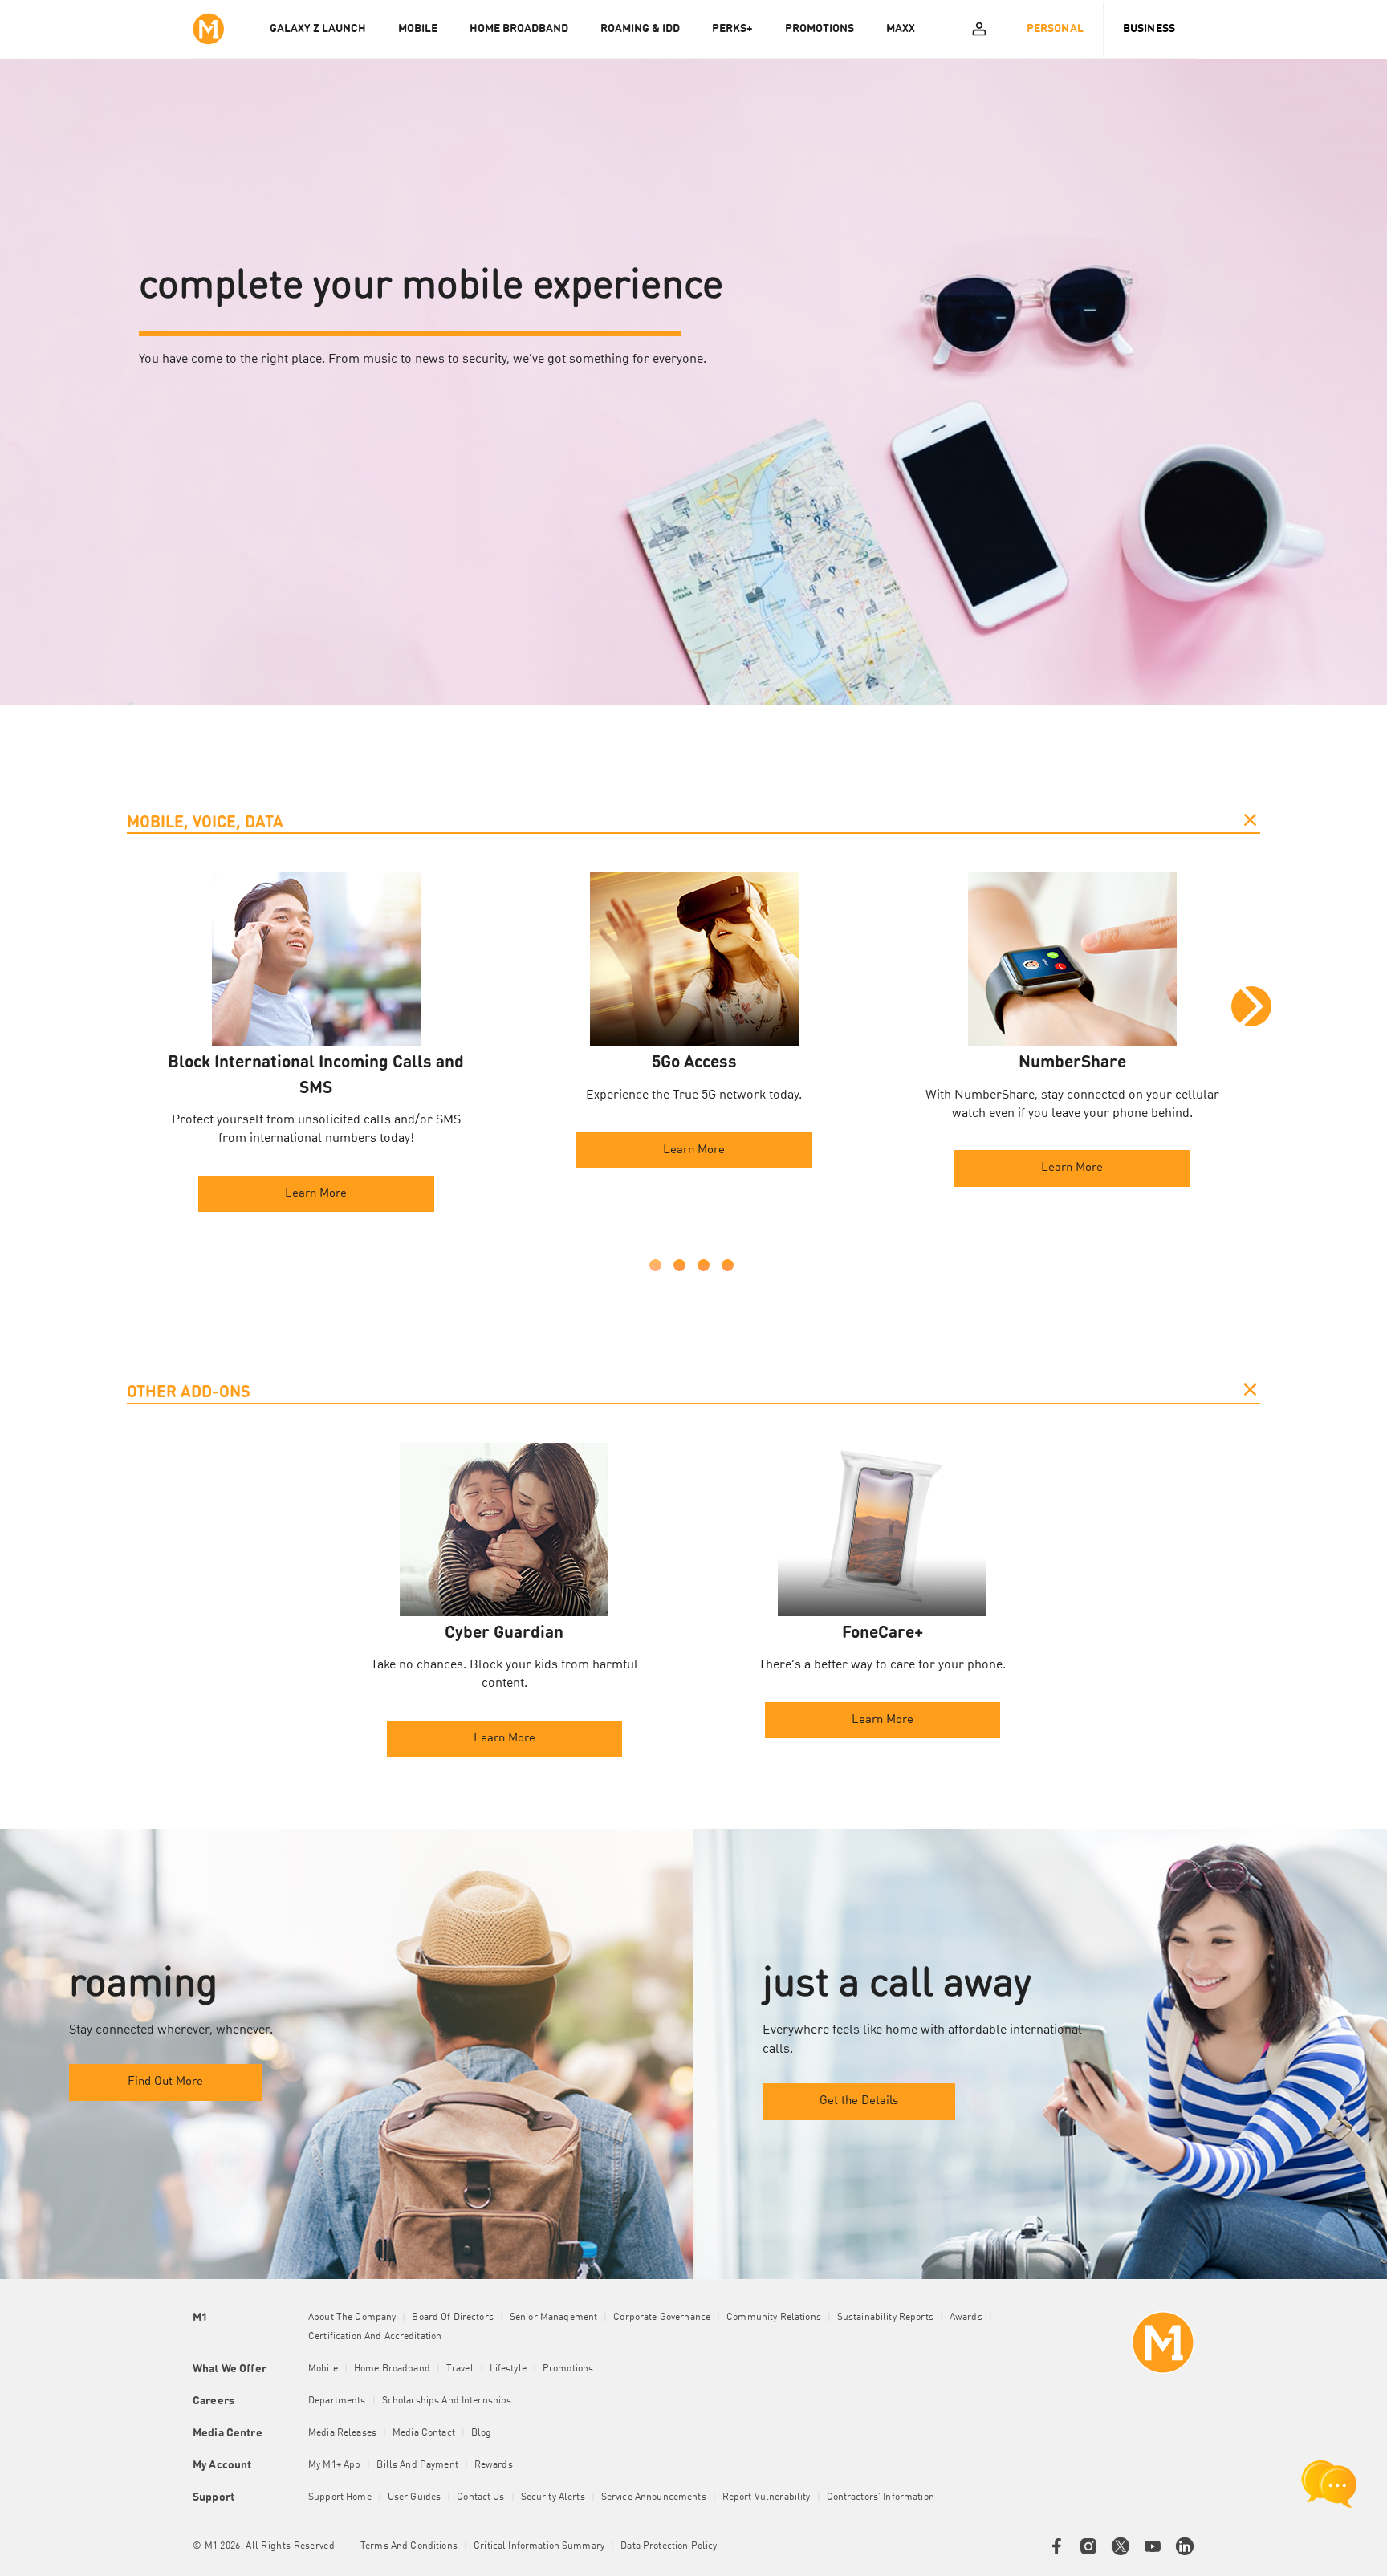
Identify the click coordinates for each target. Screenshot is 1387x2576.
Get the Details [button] (859, 2101)
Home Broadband (392, 2369)
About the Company (352, 2318)
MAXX (901, 29)
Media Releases (342, 2433)
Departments (337, 2401)
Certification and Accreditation (375, 2337)
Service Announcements (654, 2497)
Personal (1055, 29)
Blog (482, 2433)
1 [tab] (655, 1265)
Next (1251, 1006)
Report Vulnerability (767, 2497)
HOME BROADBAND (519, 29)
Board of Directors (453, 2318)
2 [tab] (679, 1265)
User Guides (415, 2497)
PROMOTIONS (820, 29)
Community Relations (774, 2318)
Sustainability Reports (885, 2318)
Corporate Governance (662, 2318)
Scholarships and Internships (447, 2401)
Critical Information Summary (539, 2546)
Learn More (316, 1194)
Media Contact (424, 2433)
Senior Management (553, 2318)
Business (1149, 29)
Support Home (340, 2497)
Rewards (494, 2465)
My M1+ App (334, 2465)
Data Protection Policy (669, 2546)
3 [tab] (704, 1265)
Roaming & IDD (640, 29)
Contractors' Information (881, 2497)
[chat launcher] (1329, 2484)
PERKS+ (732, 29)
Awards (966, 2318)
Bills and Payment (417, 2465)
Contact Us (480, 2497)
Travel (460, 2369)
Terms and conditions (409, 2546)
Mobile (323, 2369)
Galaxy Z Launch (318, 29)
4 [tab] (728, 1265)
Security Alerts (553, 2497)
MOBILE (418, 29)
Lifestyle (508, 2369)
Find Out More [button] (165, 2082)
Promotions (568, 2369)
